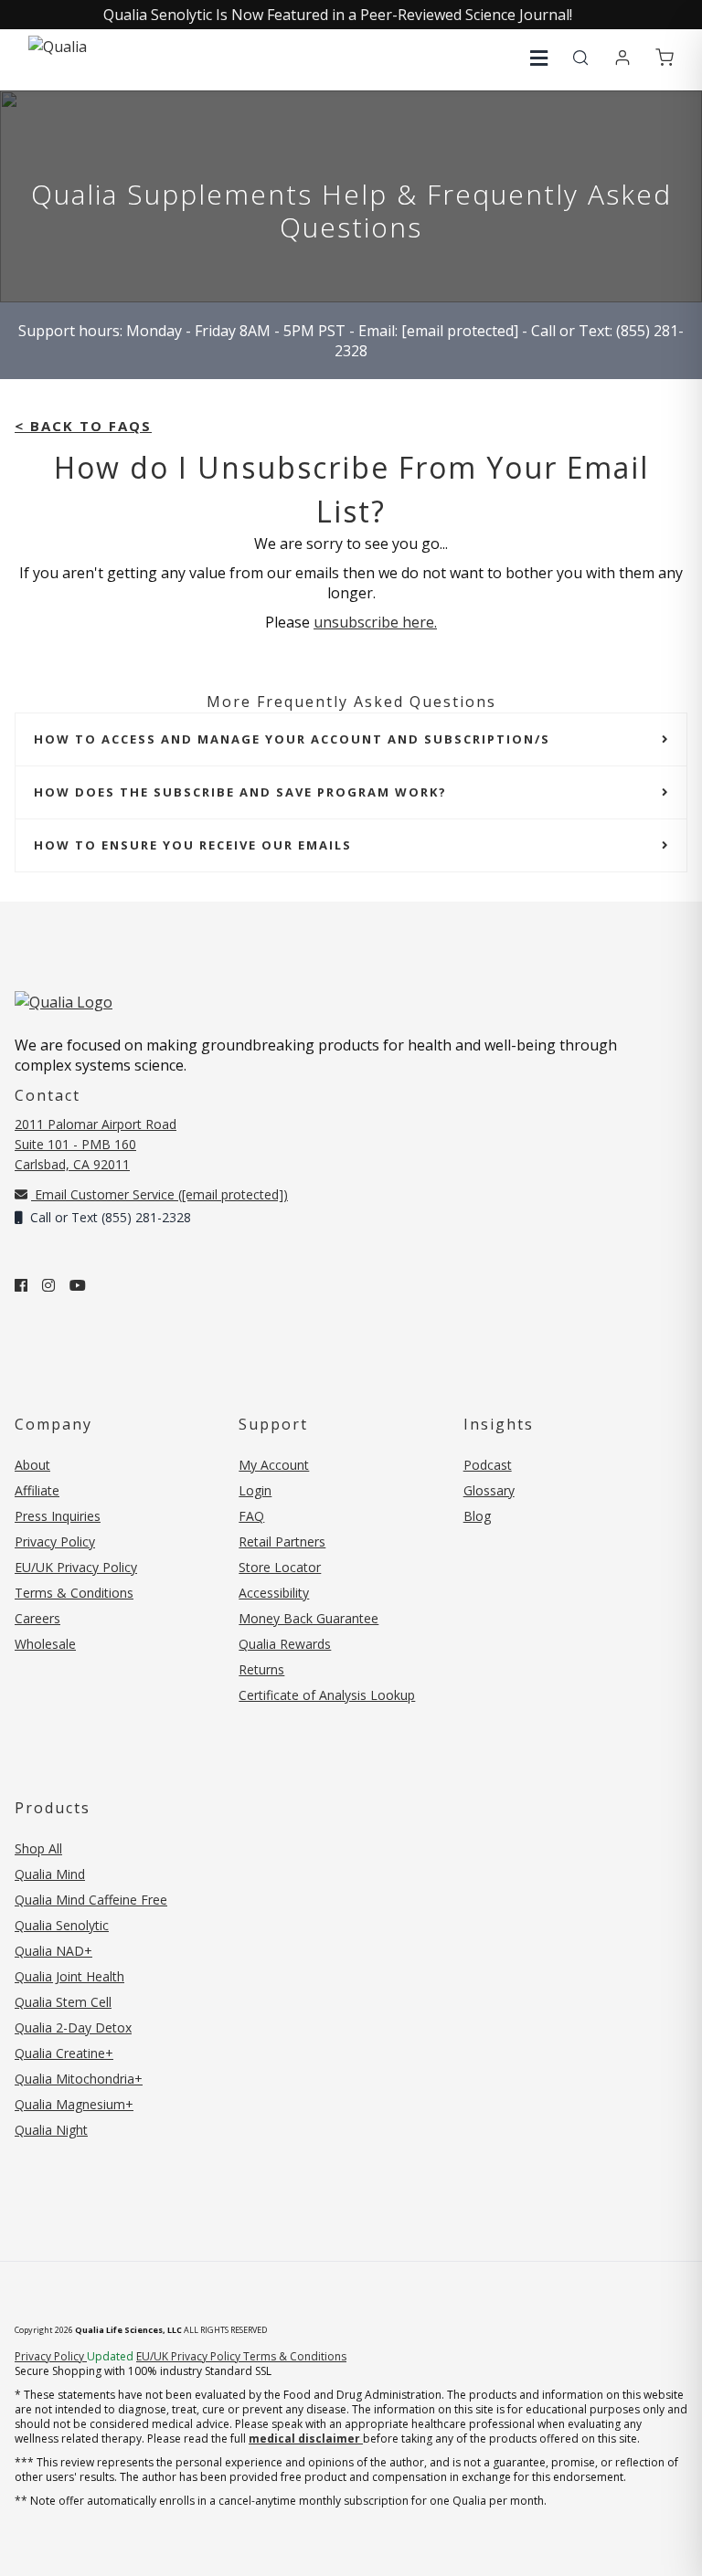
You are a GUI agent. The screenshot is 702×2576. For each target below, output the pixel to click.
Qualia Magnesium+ (74, 2104)
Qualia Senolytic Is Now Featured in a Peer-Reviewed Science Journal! (338, 15)
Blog (477, 1516)
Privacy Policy (55, 1541)
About (32, 1465)
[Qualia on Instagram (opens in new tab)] (48, 1285)
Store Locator (280, 1567)
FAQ (251, 1516)
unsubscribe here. (375, 622)
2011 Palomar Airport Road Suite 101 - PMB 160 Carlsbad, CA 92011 (96, 1144)
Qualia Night (51, 2130)
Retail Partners (282, 1541)
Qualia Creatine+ (64, 2053)
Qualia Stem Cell (63, 2002)
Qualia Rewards (285, 1644)
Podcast (488, 1465)
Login (255, 1490)
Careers (37, 1618)
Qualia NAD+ (53, 1951)
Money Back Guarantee (308, 1618)
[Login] (622, 58)
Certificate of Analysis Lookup (327, 1695)
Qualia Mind (50, 1874)
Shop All (38, 1848)
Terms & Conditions (74, 1593)
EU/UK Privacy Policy (76, 1567)
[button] (539, 58)
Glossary (489, 1490)
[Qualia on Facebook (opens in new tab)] (21, 1285)
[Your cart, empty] (665, 58)
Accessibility (274, 1593)
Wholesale (45, 1644)
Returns (261, 1669)
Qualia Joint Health (69, 1976)
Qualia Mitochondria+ (79, 2079)
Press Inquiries (58, 1516)
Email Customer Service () (160, 1194)
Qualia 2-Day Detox (73, 2027)
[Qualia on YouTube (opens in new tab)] (78, 1285)
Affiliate (37, 1490)
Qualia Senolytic (62, 1925)
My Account (274, 1465)
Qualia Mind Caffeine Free (91, 1900)
